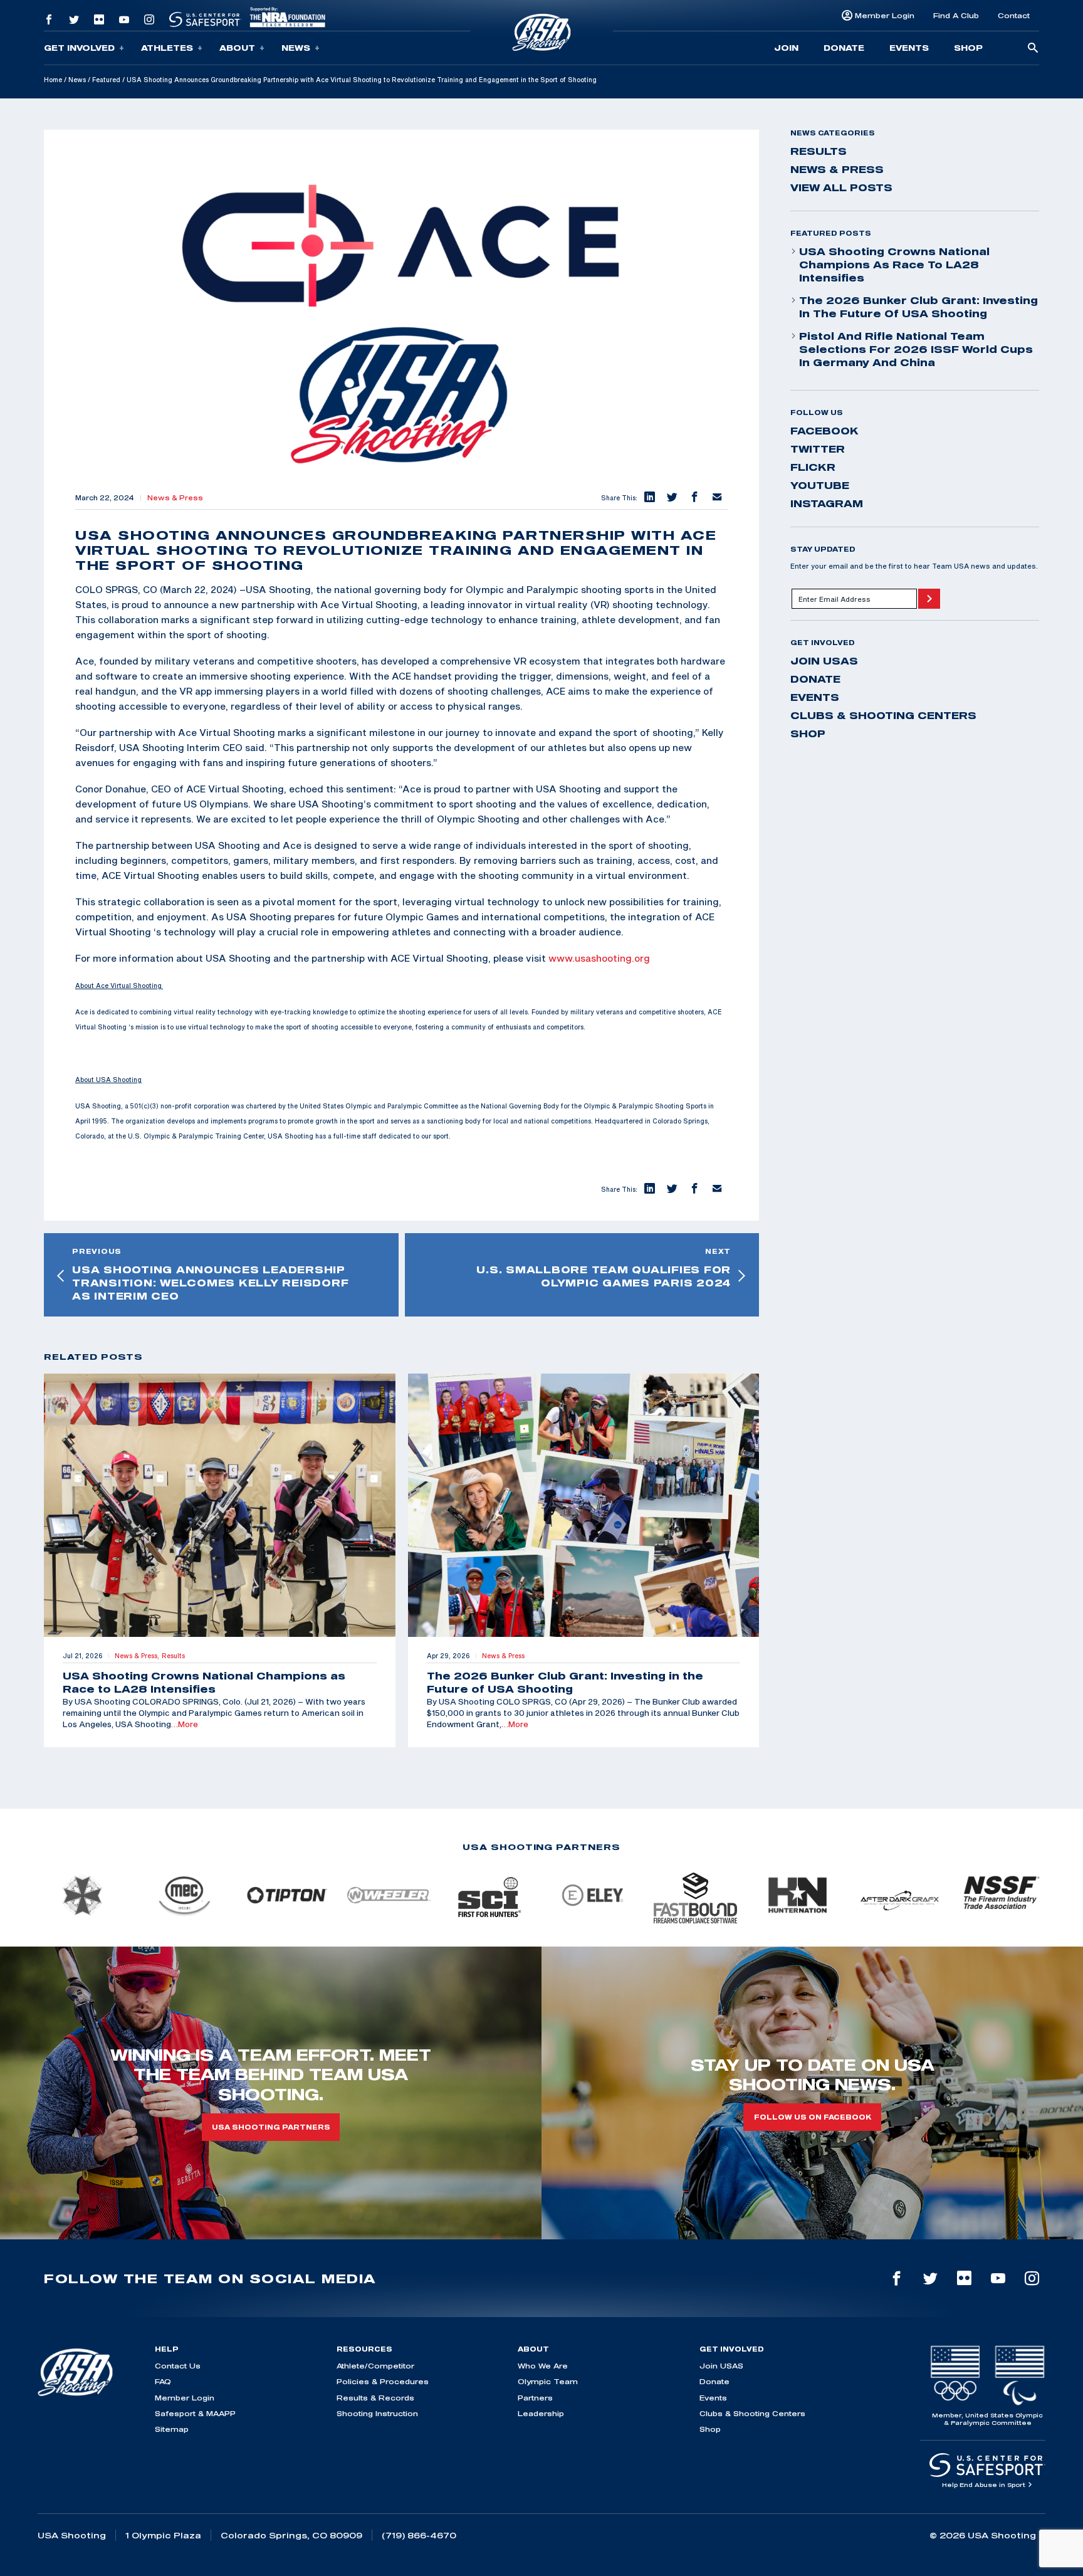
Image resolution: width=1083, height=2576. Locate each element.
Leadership (541, 2413)
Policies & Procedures (383, 2381)
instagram (827, 503)
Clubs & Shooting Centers (883, 715)
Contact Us (178, 2366)
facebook (824, 431)
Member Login (885, 15)
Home (53, 80)
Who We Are (543, 2366)
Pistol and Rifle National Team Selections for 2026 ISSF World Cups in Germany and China (916, 349)
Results (819, 151)
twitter (818, 449)
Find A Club (956, 15)
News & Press (175, 498)
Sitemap (172, 2429)
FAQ (163, 2381)
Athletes (167, 48)
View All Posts (841, 187)
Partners (535, 2398)
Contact (1014, 15)
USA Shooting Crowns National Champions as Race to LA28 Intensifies (894, 265)
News (296, 48)
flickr (813, 467)
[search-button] (1033, 49)
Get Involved (79, 48)
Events (909, 48)
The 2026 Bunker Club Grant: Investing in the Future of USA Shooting (918, 307)
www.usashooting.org (599, 958)
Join (786, 48)
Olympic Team (548, 2381)
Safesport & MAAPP (195, 2413)
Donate (844, 48)
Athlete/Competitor (375, 2366)
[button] (649, 498)
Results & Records (375, 2398)
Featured (106, 80)
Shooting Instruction (377, 2413)
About (237, 48)
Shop (968, 48)
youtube (820, 485)
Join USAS (824, 661)
